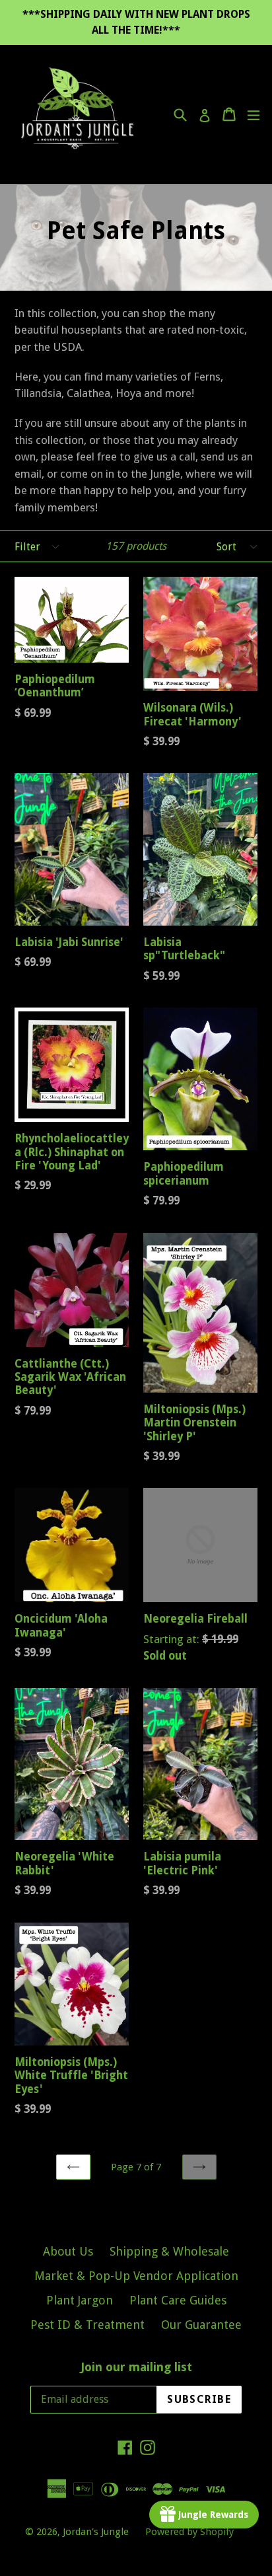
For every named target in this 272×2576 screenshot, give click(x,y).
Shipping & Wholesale (169, 2251)
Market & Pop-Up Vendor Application (136, 2276)
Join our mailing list (136, 2367)
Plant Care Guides (178, 2300)
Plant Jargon (80, 2300)
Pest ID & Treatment (87, 2325)
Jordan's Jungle (96, 2532)
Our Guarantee (201, 2325)
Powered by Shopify (189, 2532)
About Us (68, 2251)
